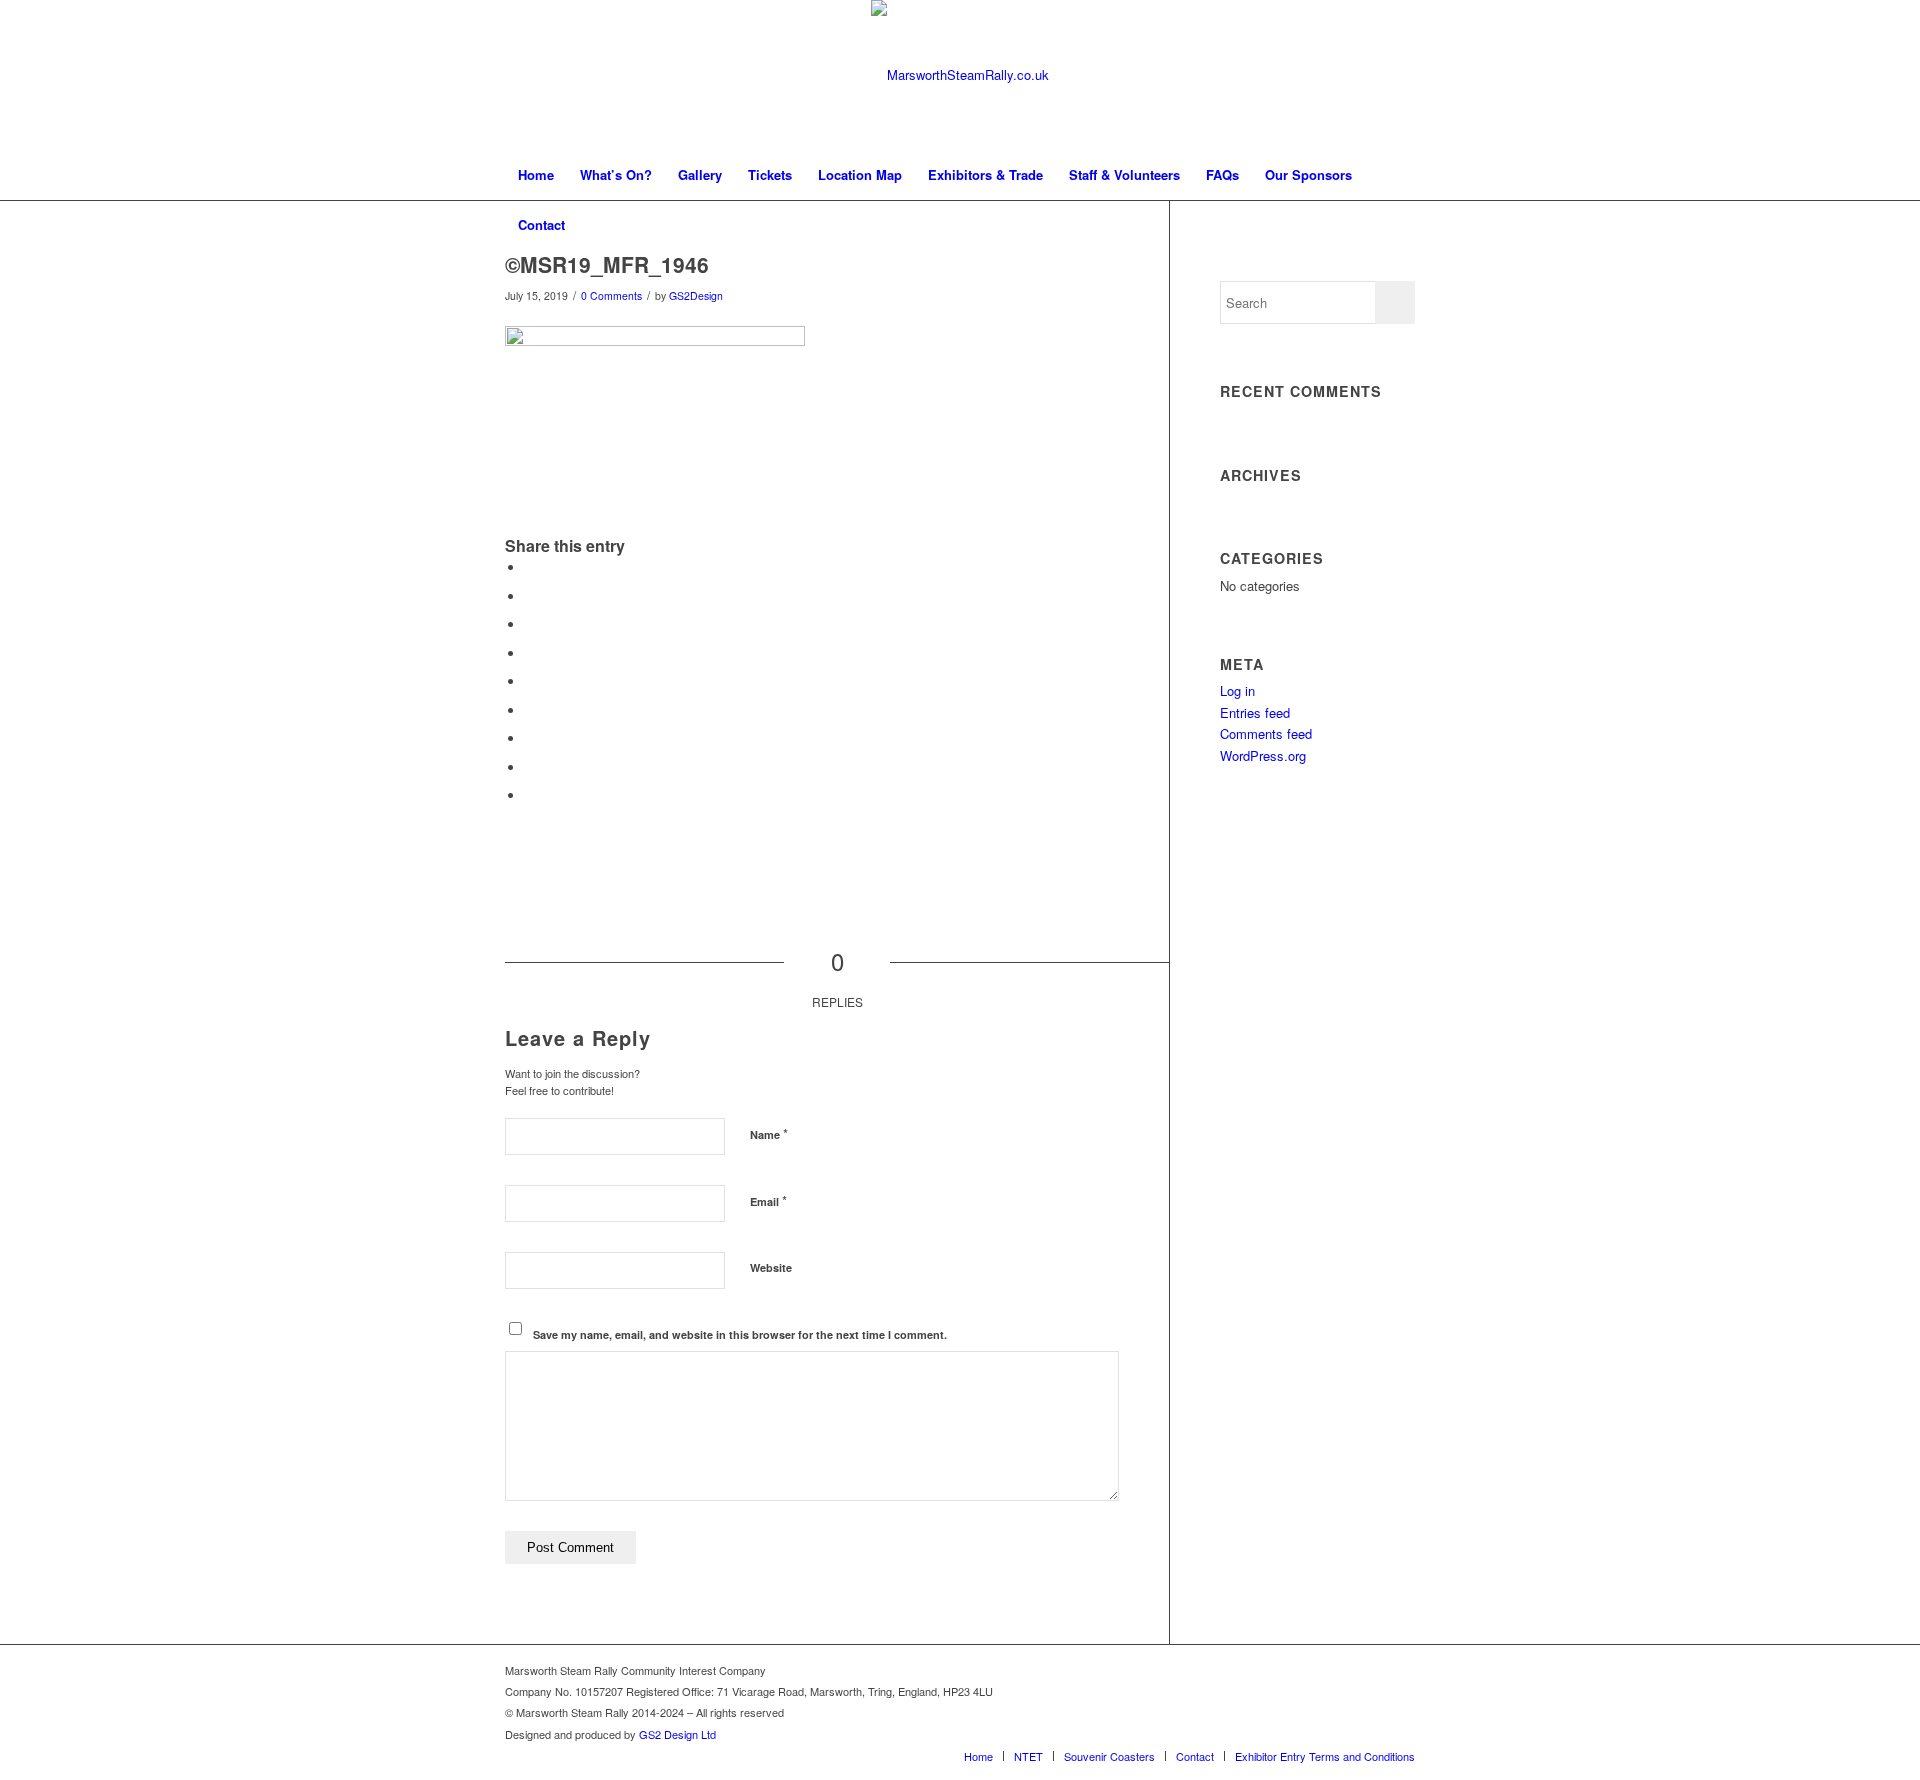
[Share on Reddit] (530, 767)
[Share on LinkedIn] (530, 681)
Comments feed (1266, 733)
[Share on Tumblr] (530, 710)
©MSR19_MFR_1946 (607, 264)
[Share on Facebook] (530, 567)
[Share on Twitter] (530, 596)
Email (768, 1200)
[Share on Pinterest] (530, 653)
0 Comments (611, 295)
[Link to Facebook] (1400, 1670)
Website (771, 1267)
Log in (1237, 690)
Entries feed (1255, 712)
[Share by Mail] (530, 795)
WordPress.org (1263, 755)
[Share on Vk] (530, 738)
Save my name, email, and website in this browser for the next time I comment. (740, 1334)
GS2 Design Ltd (677, 1734)
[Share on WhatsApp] (530, 624)
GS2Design (696, 295)
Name (769, 1133)
